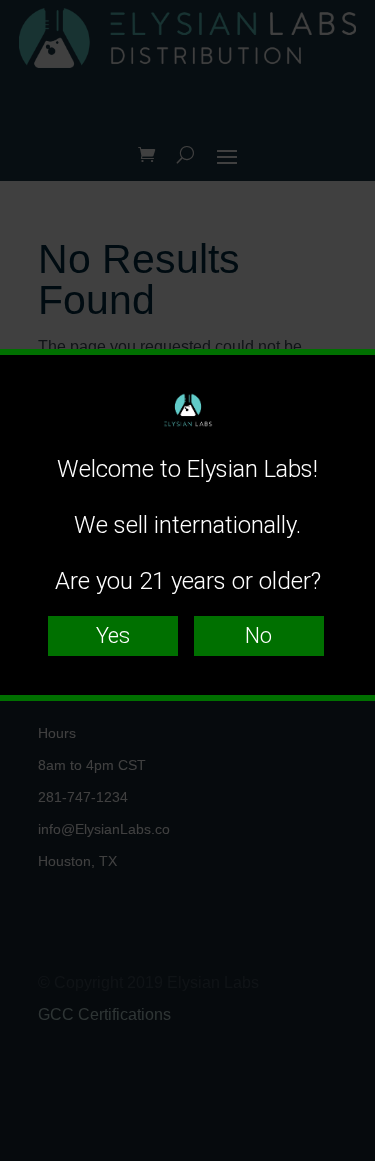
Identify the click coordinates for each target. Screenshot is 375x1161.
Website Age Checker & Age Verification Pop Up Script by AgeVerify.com (350, 1156)
